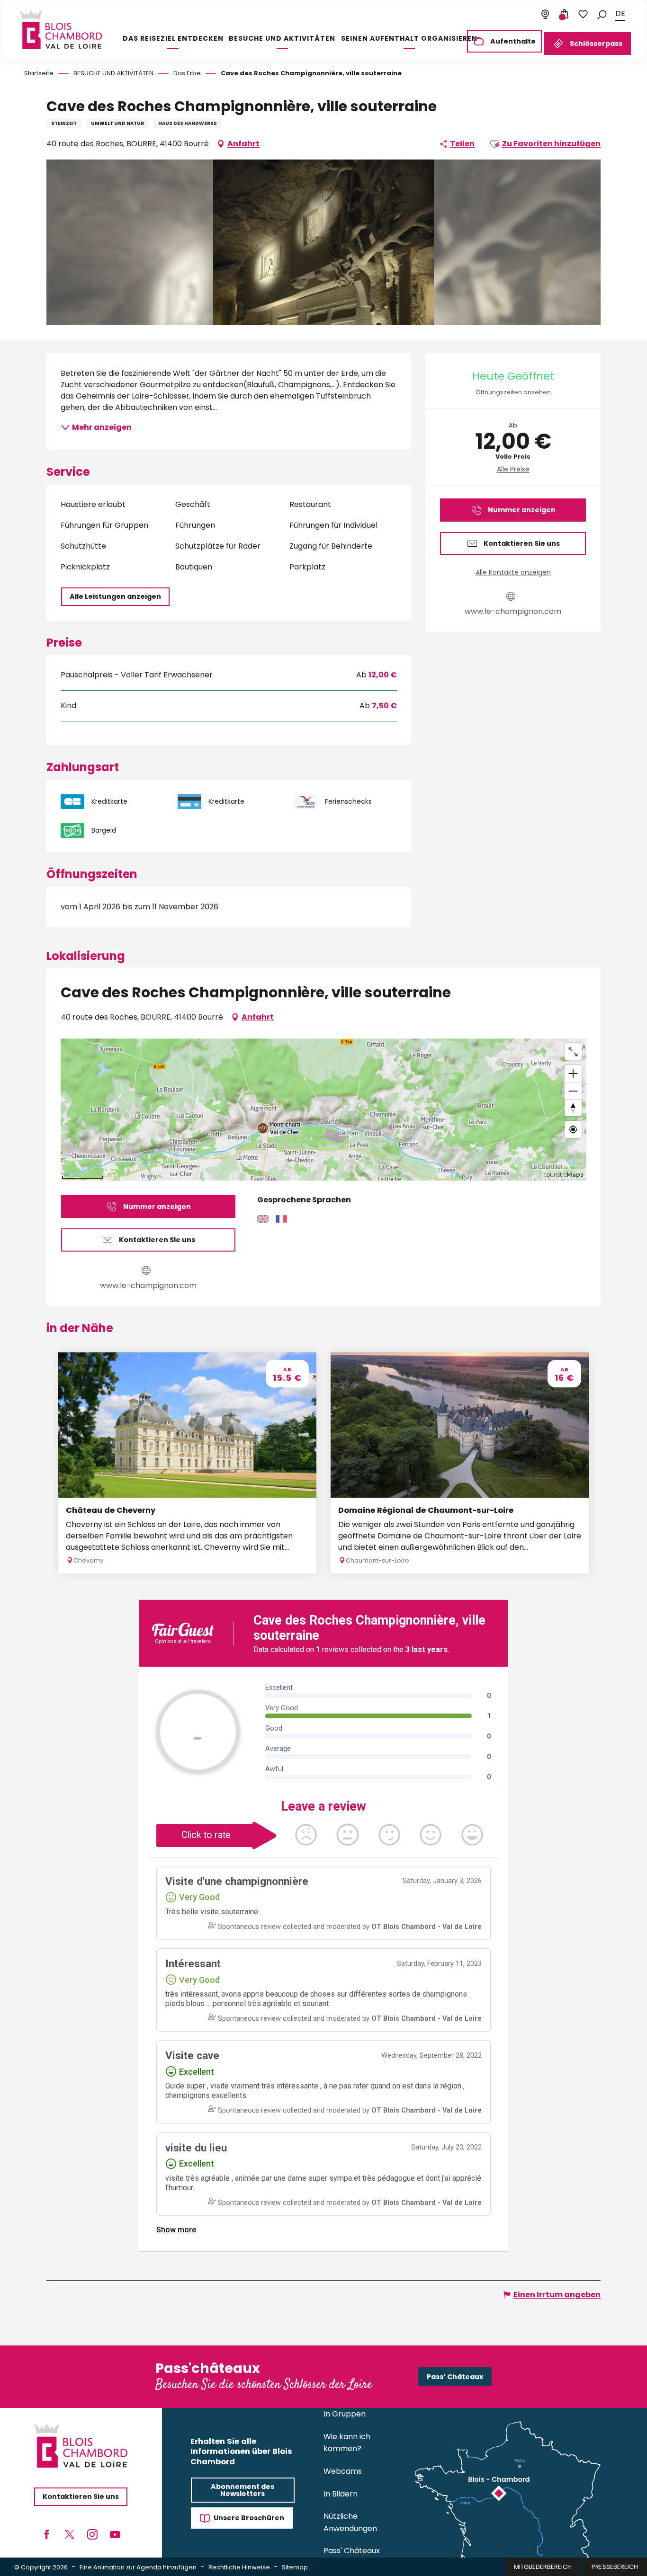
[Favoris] (583, 14)
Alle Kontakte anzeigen (513, 572)
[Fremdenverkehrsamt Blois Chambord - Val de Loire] (61, 30)
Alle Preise (513, 469)
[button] (602, 14)
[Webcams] (545, 14)
